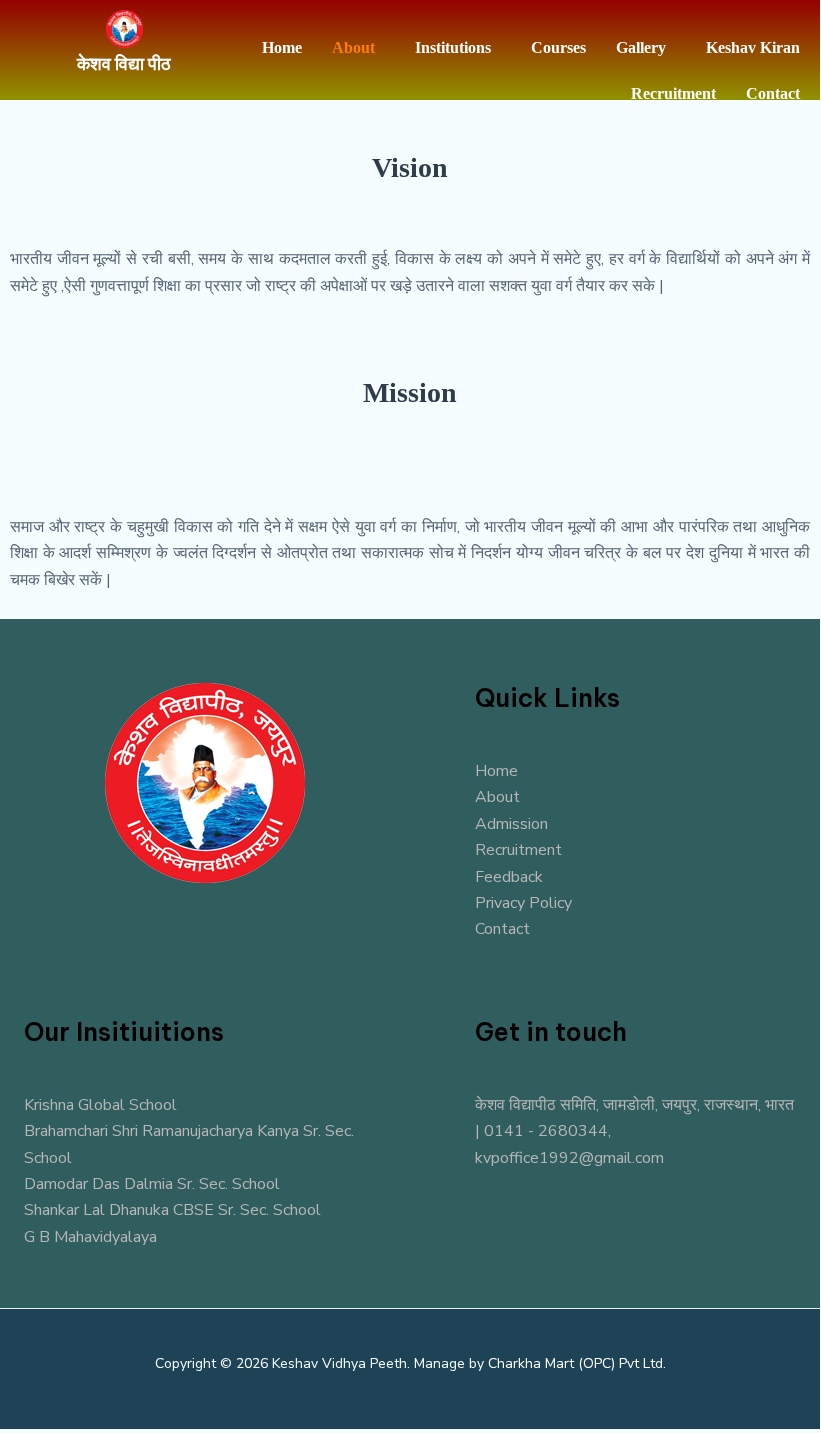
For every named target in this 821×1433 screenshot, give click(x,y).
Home (282, 47)
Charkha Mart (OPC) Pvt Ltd (575, 1363)
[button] (358, 48)
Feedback (509, 877)
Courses (558, 47)
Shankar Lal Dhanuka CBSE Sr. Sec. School (172, 1210)
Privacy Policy (523, 903)
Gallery (641, 47)
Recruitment (673, 93)
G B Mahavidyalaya (90, 1237)
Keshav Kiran (753, 47)
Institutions (453, 47)
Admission (511, 824)
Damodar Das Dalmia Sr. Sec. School (152, 1184)
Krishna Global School (100, 1105)
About (353, 47)
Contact (773, 93)
